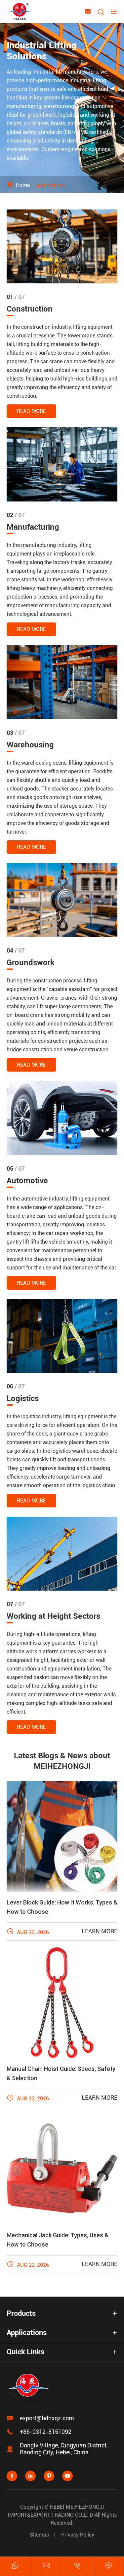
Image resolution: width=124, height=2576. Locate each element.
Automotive (27, 1181)
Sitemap (40, 2535)
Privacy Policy (78, 2535)
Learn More (100, 1931)
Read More (31, 411)
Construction (30, 309)
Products (21, 2313)
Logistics (23, 1398)
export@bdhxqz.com (47, 2418)
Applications (51, 185)
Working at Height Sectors (53, 1616)
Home (23, 185)
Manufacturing (33, 527)
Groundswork (31, 963)
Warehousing (30, 745)
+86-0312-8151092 (46, 2432)
